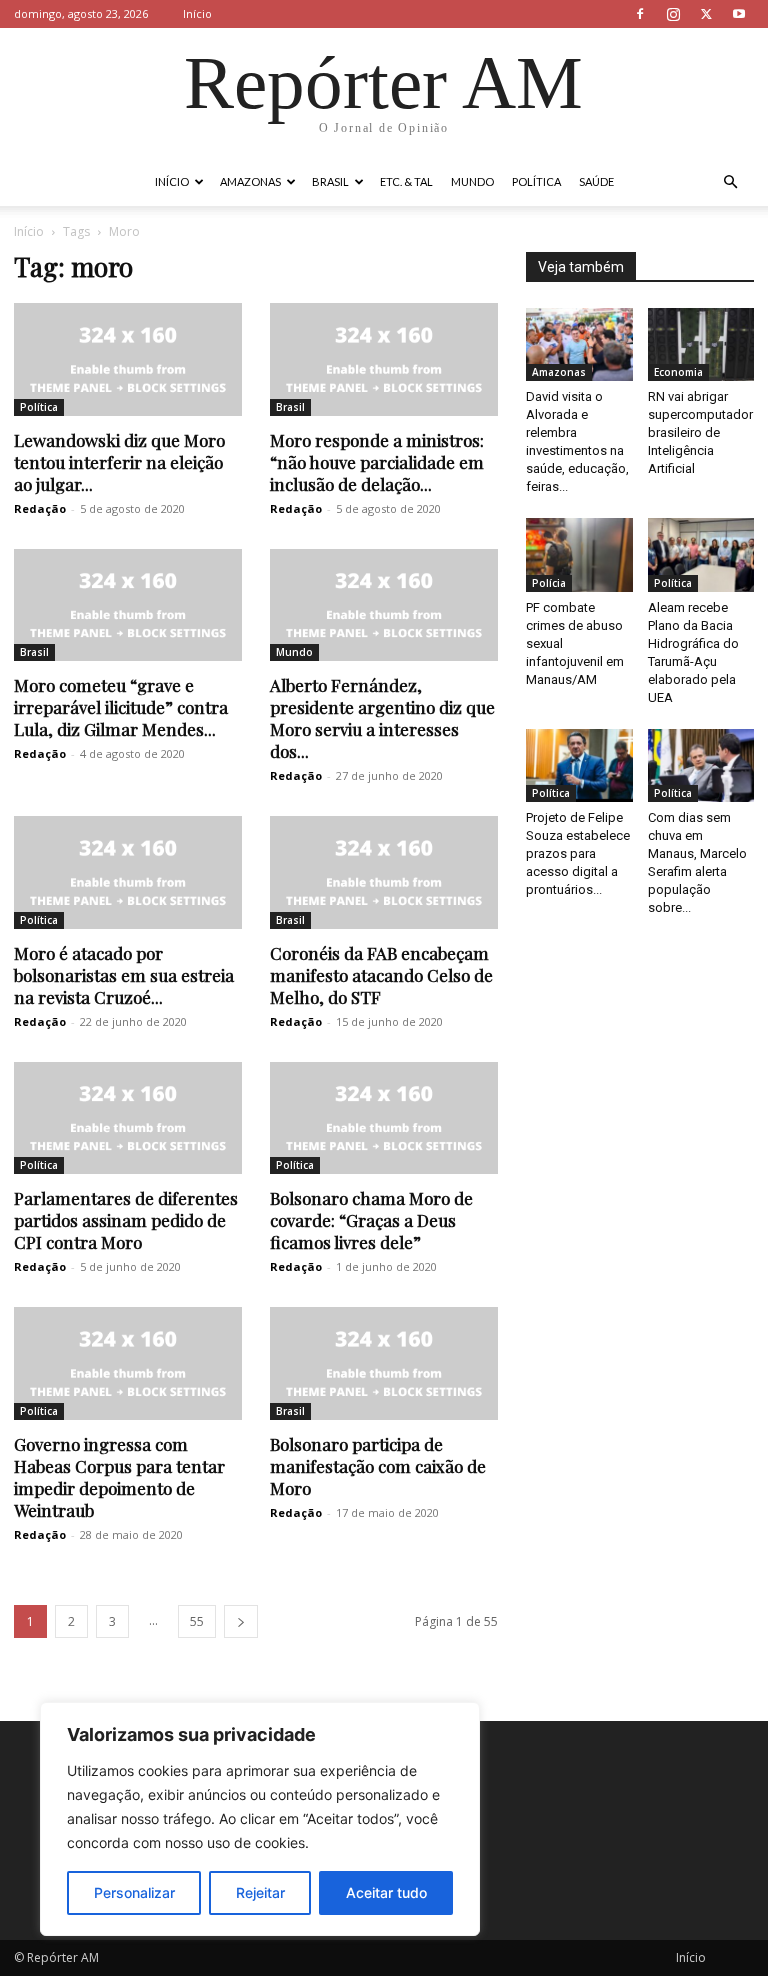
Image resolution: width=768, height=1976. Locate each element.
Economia (678, 372)
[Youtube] (739, 14)
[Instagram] (673, 14)
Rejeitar (260, 1892)
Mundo (472, 181)
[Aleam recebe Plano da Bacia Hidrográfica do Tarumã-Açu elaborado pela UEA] (701, 554)
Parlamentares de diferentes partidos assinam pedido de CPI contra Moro (126, 1220)
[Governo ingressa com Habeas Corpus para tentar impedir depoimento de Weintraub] (128, 1363)
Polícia (549, 583)
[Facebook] (640, 14)
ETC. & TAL (406, 181)
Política (536, 181)
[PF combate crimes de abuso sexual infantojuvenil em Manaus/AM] (579, 554)
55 (197, 1621)
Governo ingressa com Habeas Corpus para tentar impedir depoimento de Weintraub (119, 1477)
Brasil (330, 181)
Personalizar (134, 1892)
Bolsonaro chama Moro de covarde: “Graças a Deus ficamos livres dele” (371, 1220)
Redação (40, 508)
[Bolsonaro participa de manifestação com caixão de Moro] (384, 1363)
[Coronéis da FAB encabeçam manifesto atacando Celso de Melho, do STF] (384, 872)
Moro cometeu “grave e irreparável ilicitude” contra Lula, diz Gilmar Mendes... (121, 707)
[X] (706, 14)
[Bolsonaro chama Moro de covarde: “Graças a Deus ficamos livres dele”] (384, 1118)
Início (197, 13)
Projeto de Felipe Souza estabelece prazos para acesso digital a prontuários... (578, 853)
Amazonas (250, 181)
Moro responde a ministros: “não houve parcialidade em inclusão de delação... (377, 462)
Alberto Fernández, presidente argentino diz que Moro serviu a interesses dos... (382, 718)
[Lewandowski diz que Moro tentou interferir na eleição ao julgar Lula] (128, 359)
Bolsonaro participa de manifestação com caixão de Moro (378, 1466)
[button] (730, 182)
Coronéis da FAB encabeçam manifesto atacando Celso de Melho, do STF (381, 975)
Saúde (596, 181)
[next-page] (241, 1621)
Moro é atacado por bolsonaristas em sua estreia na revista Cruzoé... (124, 975)
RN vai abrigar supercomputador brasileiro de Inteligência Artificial (700, 432)
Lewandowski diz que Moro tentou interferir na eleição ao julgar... (119, 462)
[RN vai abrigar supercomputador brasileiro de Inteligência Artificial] (701, 344)
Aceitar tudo (386, 1892)
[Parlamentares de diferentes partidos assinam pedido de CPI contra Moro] (128, 1118)
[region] (260, 1819)
